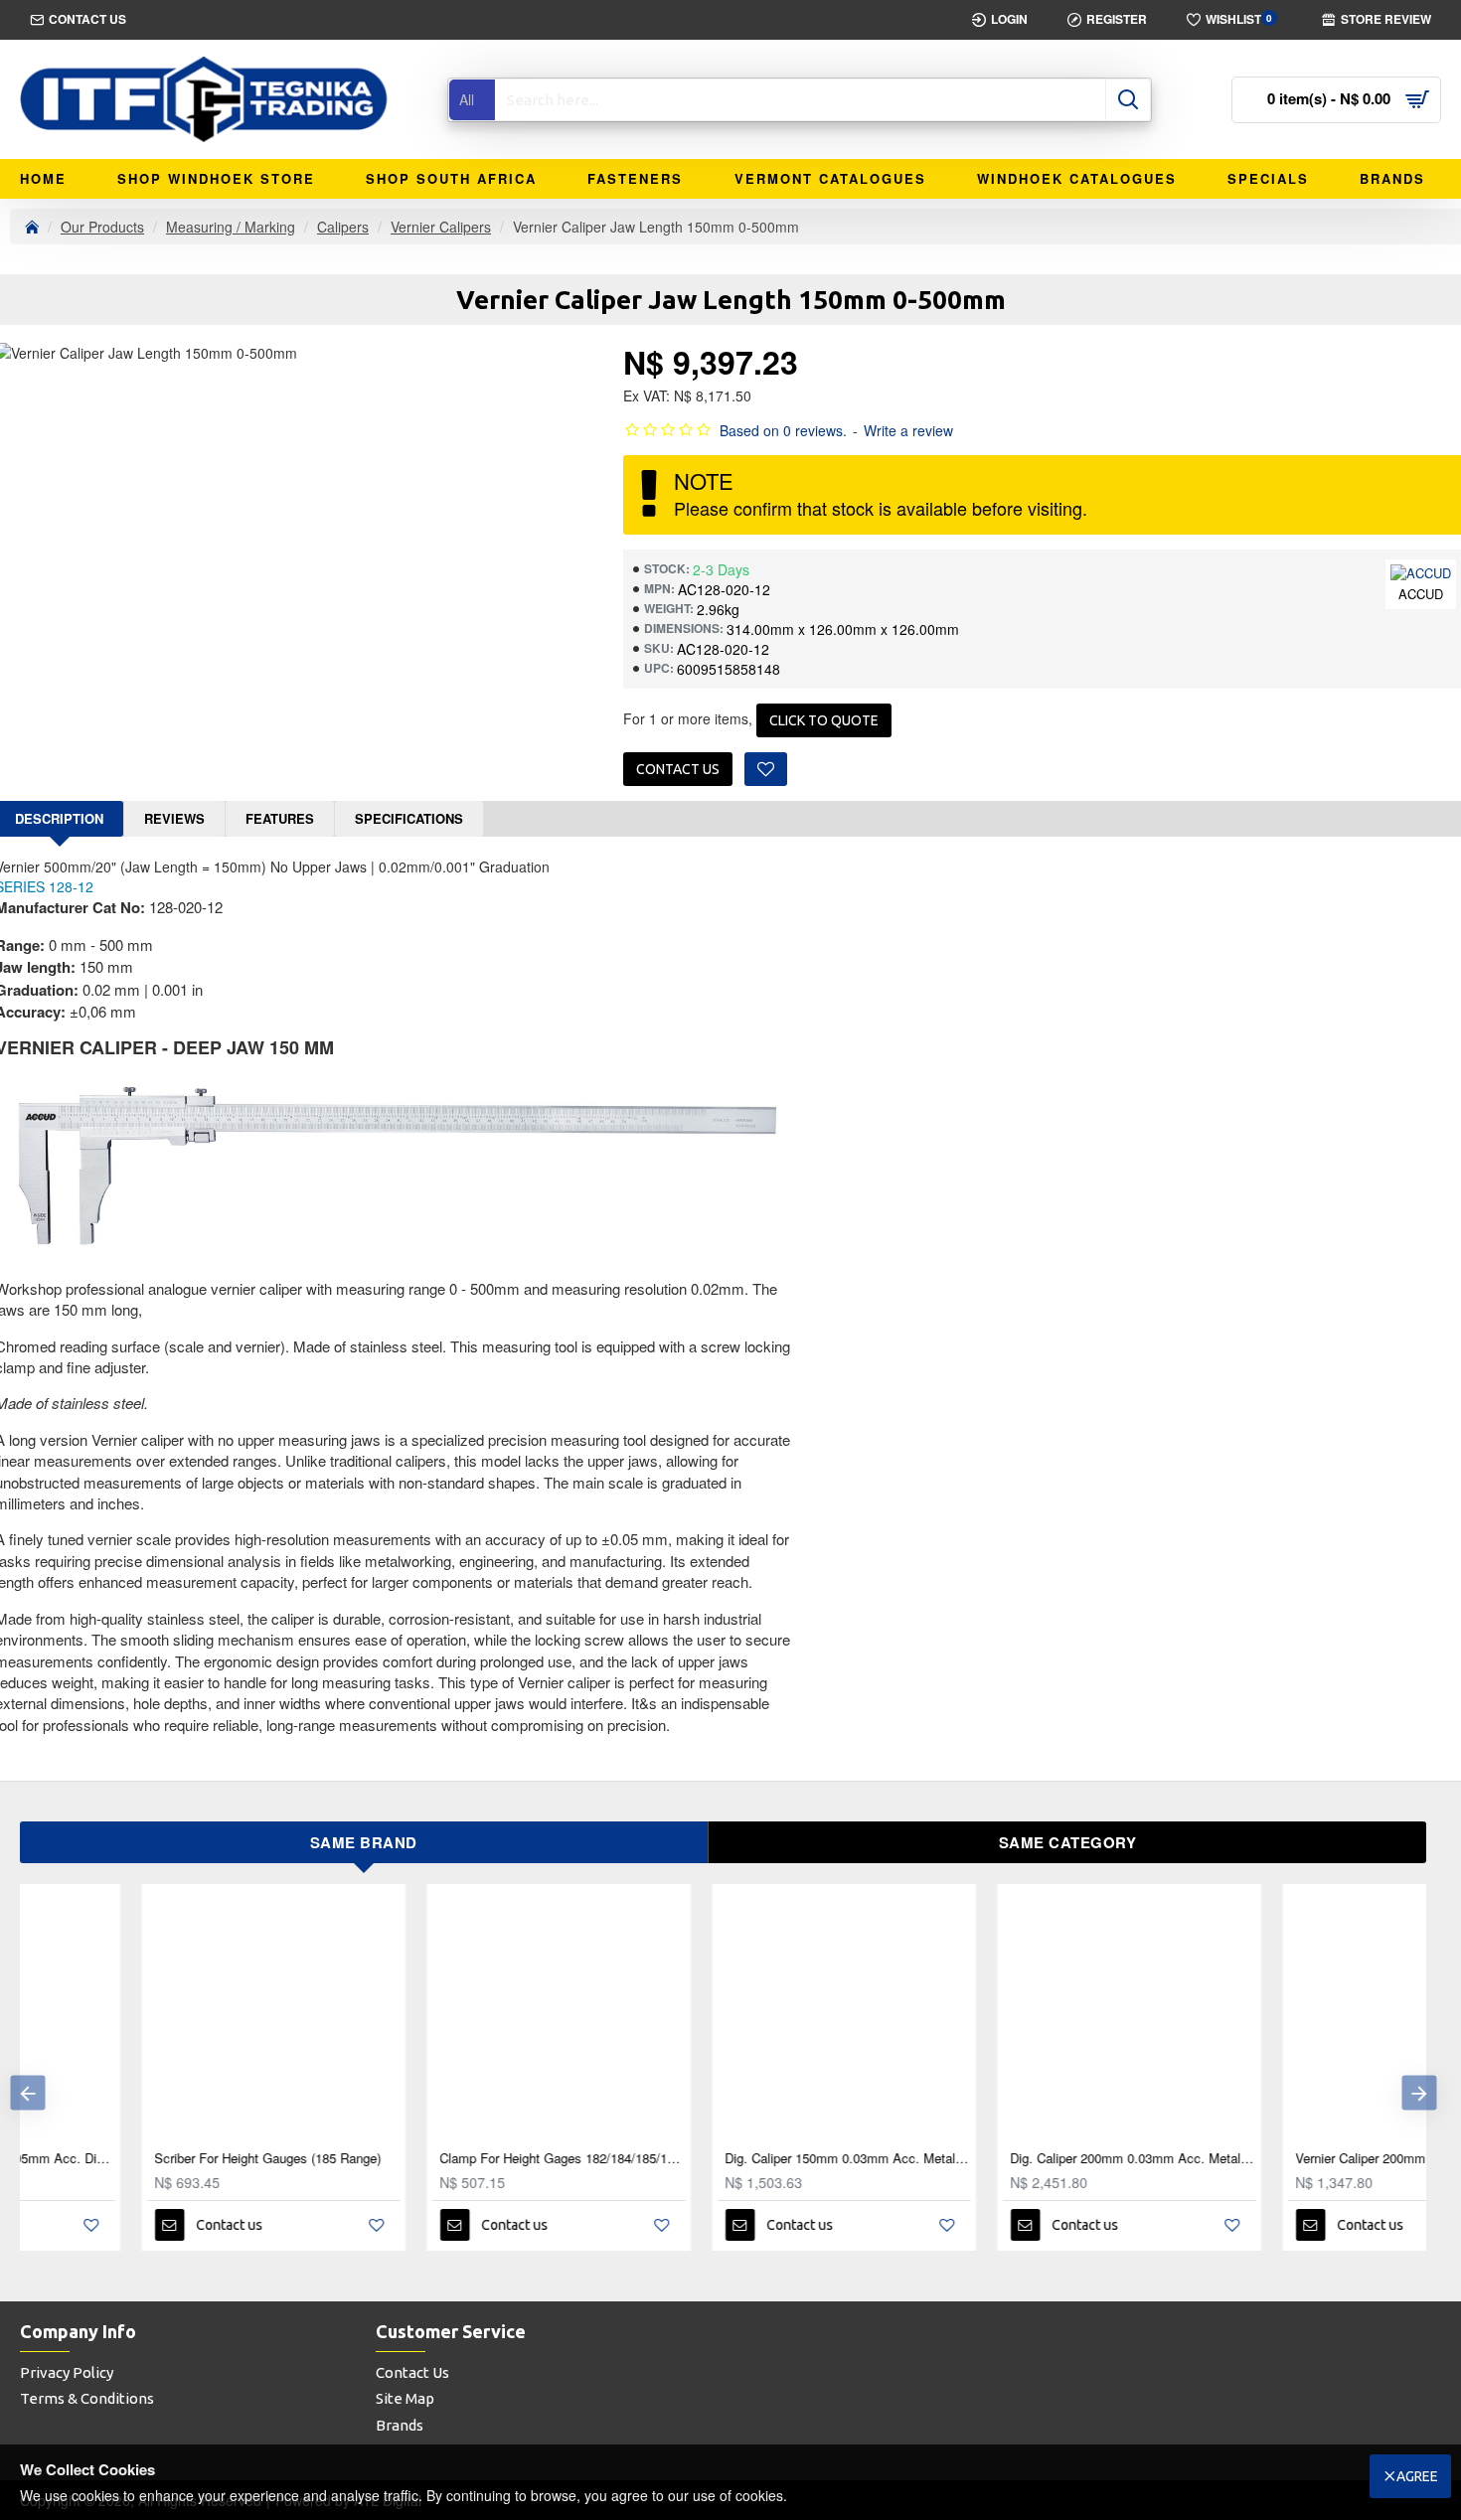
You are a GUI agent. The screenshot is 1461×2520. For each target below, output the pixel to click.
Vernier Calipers (441, 227)
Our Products (102, 227)
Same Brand (364, 1842)
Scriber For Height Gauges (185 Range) (147, 2159)
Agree (1417, 2476)
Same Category (1068, 1842)
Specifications (409, 818)
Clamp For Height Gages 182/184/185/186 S (442, 2159)
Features (280, 818)
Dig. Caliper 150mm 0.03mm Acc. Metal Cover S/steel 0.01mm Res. (727, 2159)
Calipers (343, 227)
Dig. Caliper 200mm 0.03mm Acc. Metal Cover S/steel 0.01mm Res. (1012, 2159)
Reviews (174, 818)
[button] (27, 2092)
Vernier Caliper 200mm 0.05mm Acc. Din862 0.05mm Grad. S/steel (1298, 2159)
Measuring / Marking (231, 227)
